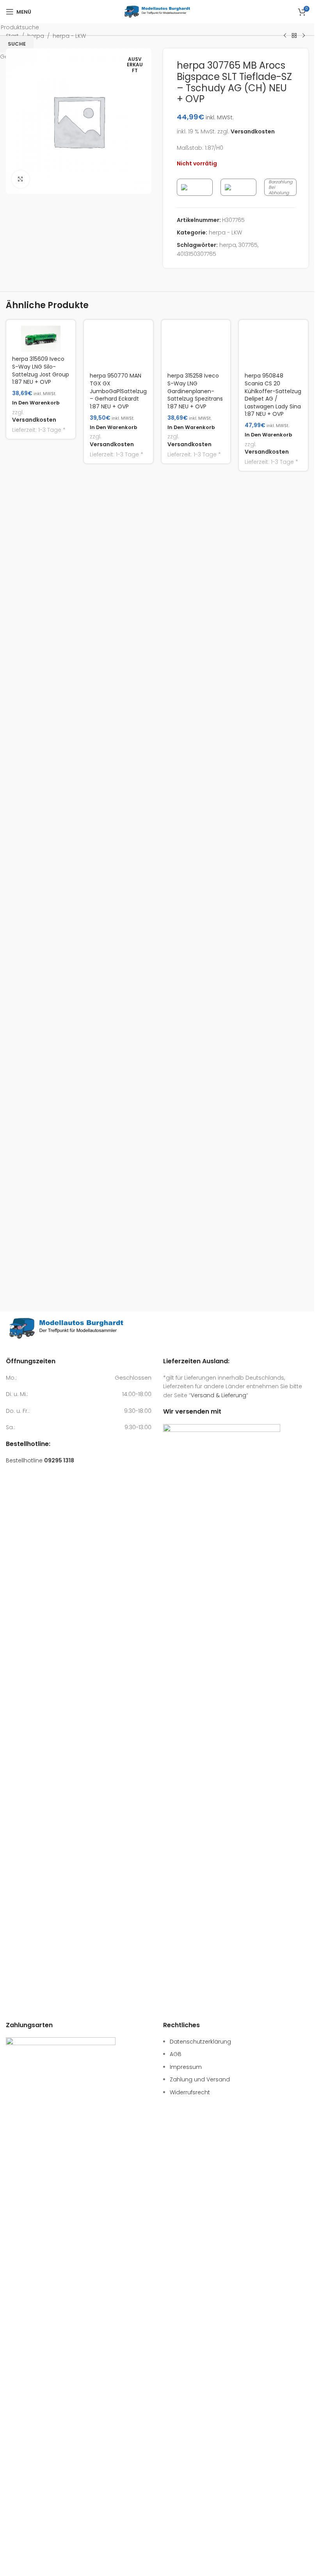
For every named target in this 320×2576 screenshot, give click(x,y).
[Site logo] (157, 11)
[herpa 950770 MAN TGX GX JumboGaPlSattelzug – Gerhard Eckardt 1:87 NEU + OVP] (118, 618)
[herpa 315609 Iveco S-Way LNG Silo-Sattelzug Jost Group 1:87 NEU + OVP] (41, 339)
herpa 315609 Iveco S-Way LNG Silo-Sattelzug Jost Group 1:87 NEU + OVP (41, 370)
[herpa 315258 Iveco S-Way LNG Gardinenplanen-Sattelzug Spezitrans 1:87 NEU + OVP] (196, 618)
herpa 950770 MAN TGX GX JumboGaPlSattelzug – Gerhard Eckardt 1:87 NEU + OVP (118, 933)
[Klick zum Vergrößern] (20, 179)
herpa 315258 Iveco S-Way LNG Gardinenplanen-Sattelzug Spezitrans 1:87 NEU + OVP (195, 933)
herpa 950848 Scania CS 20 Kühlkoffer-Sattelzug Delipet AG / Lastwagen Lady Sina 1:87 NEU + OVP (273, 937)
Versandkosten (34, 420)
